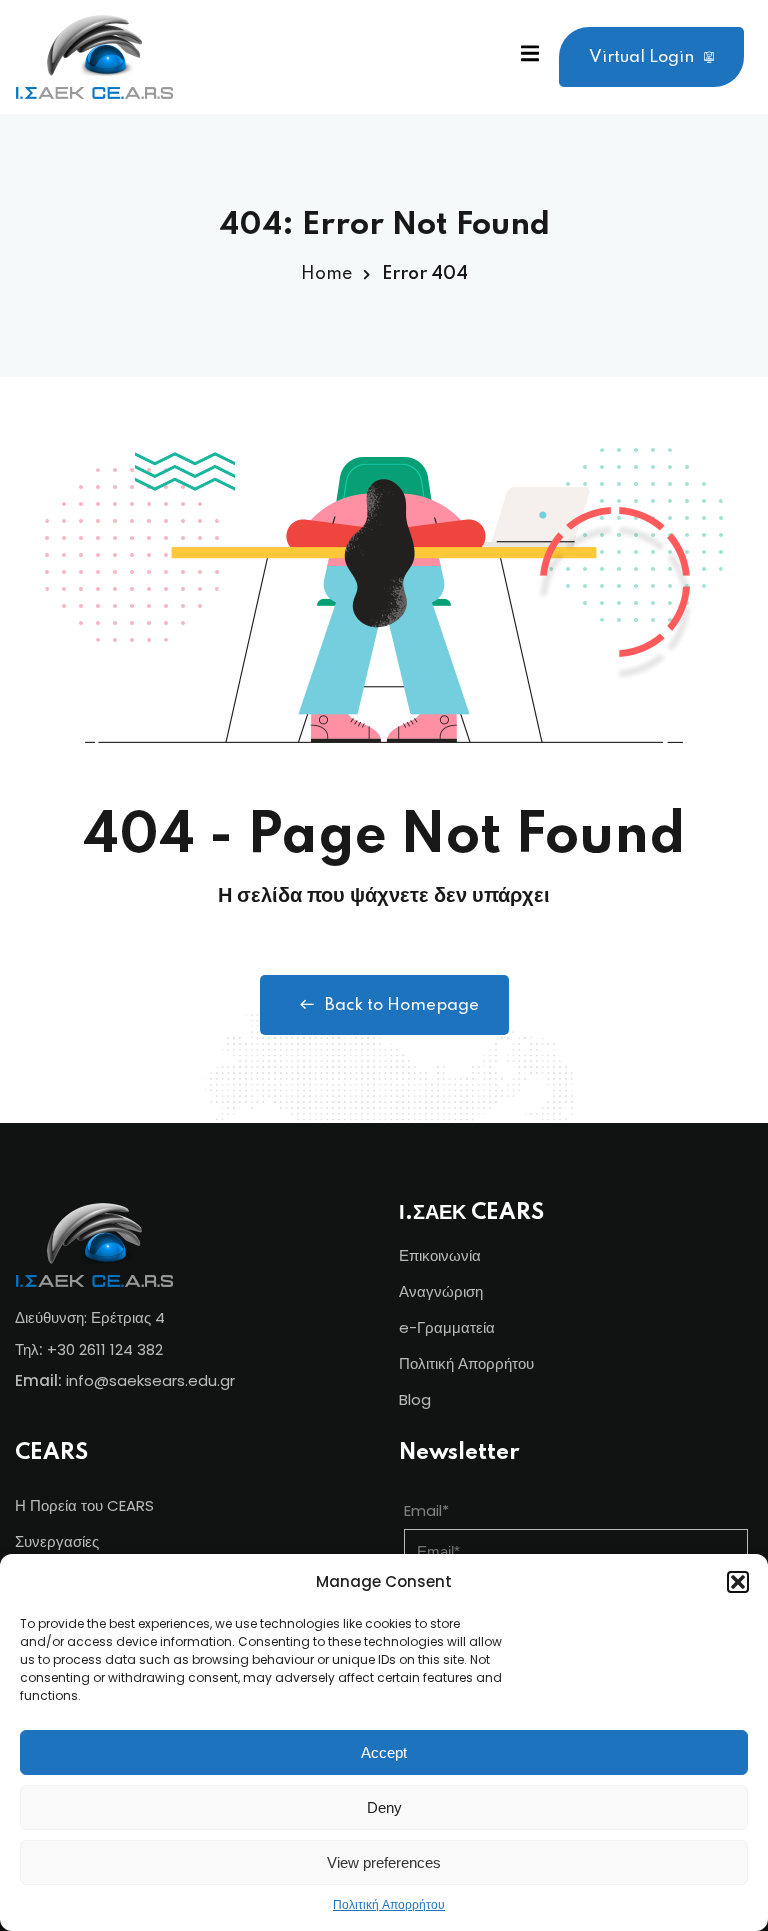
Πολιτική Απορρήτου (389, 1904)
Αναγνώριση (441, 1291)
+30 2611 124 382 (105, 1349)
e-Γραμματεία (447, 1327)
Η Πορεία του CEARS (84, 1505)
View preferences (384, 1862)
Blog (415, 1399)
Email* (426, 1510)
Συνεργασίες (57, 1541)
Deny (384, 1807)
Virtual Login (641, 57)
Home (326, 274)
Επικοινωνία (440, 1255)
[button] (738, 1582)
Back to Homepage (402, 1005)
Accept (384, 1752)
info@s (91, 1380)
